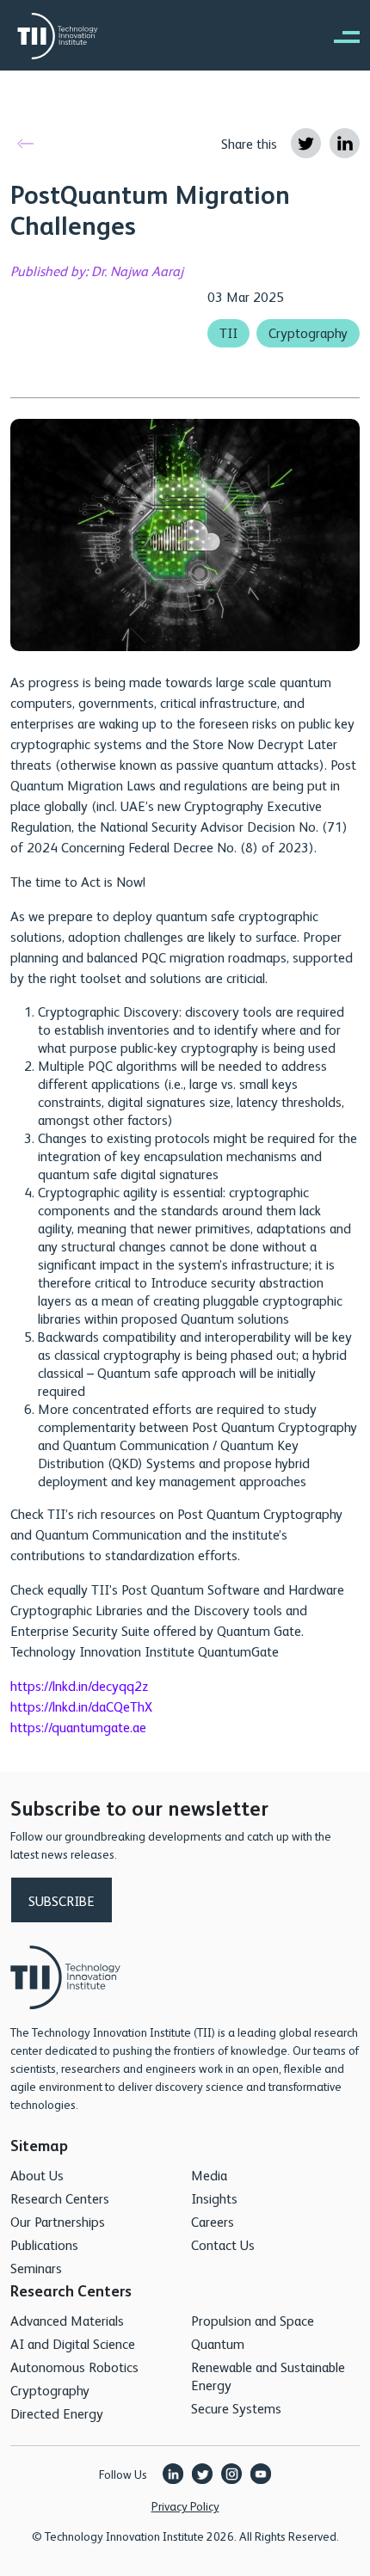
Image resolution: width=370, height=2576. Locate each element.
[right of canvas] (338, 36)
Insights (214, 2198)
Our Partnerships (58, 2221)
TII (228, 332)
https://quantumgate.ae (78, 1727)
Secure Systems (236, 2408)
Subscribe (62, 1900)
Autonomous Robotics (74, 2367)
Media (209, 2175)
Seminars (36, 2268)
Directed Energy (57, 2413)
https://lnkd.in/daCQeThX (81, 1706)
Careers (213, 2221)
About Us (37, 2175)
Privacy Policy (185, 2505)
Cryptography (308, 332)
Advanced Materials (67, 2320)
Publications (44, 2244)
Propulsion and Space (253, 2320)
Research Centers (60, 2198)
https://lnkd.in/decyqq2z (79, 1685)
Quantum (218, 2343)
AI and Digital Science (73, 2343)
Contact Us (223, 2244)
